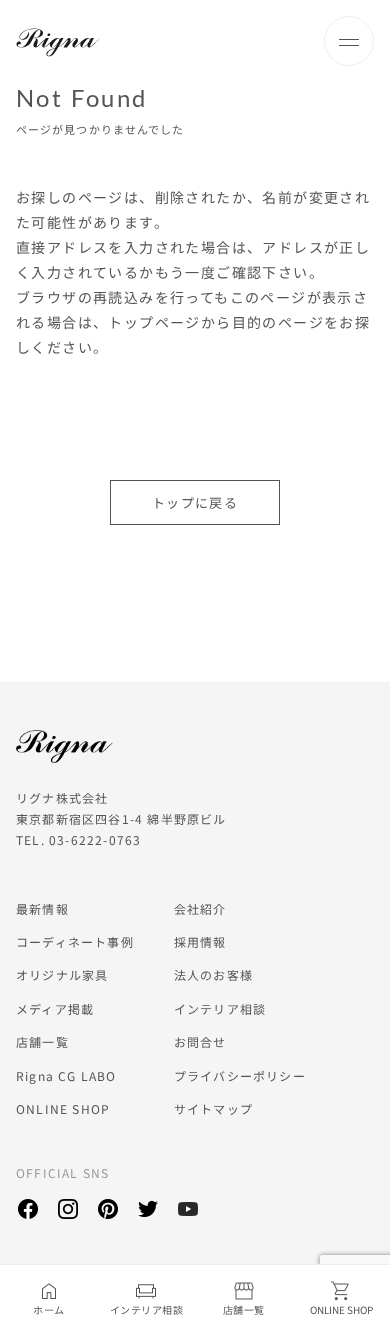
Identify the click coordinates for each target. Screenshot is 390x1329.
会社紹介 (200, 908)
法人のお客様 (213, 974)
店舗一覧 (42, 1041)
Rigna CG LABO (66, 1075)
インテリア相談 (220, 1008)
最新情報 (42, 908)
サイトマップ (213, 1108)
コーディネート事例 (75, 941)
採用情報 (200, 941)
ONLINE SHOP (63, 1108)
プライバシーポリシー (240, 1075)
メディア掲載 (55, 1008)
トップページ (154, 322)
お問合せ (200, 1041)
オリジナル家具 (62, 974)
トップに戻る (195, 502)
